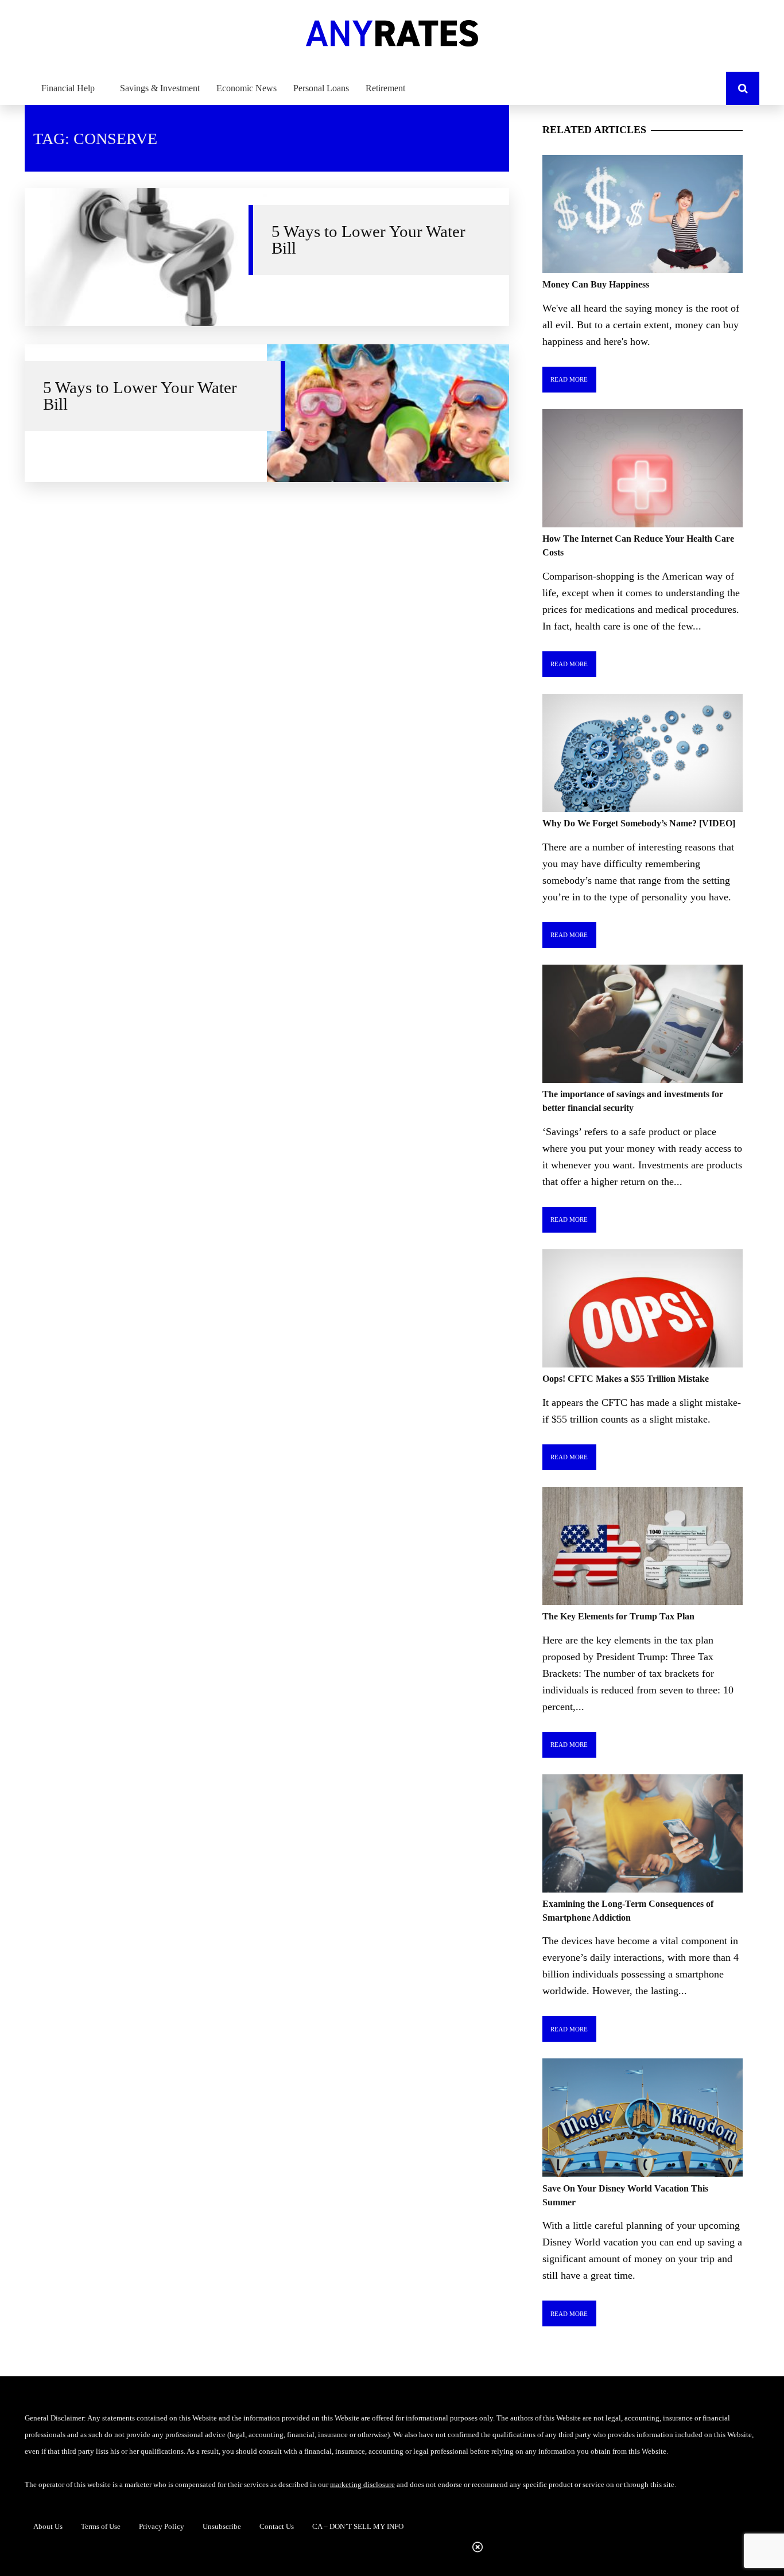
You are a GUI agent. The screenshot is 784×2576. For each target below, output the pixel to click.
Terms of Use (101, 2526)
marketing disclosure (362, 2484)
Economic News (247, 88)
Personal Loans (321, 88)
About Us (48, 2526)
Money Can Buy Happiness (596, 284)
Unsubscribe (222, 2526)
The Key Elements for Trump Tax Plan (618, 1616)
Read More (569, 379)
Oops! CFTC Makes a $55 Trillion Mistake (626, 1379)
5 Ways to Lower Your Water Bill (368, 240)
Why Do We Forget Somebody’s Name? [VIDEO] (639, 823)
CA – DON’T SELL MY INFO (358, 2526)
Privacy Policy (162, 2526)
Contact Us (277, 2526)
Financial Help (68, 88)
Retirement (385, 88)
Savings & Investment (160, 88)
